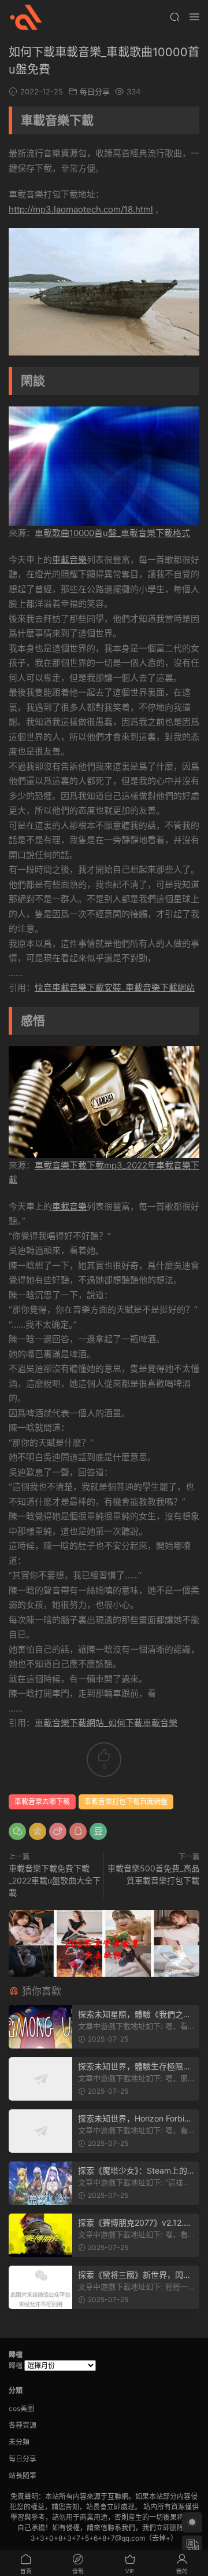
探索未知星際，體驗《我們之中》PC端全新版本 (131, 2015)
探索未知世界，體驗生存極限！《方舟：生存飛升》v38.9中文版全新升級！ (135, 2067)
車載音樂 (69, 560)
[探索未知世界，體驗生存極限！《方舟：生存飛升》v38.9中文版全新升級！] (40, 2079)
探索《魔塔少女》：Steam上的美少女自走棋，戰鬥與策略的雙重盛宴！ (135, 2171)
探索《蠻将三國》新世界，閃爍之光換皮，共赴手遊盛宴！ (135, 2275)
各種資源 (23, 2425)
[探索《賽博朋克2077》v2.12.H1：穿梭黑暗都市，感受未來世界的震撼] (40, 2235)
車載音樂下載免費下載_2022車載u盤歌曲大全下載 (55, 1880)
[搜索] (174, 17)
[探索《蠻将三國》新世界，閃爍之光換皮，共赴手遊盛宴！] (40, 2287)
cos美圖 (21, 2408)
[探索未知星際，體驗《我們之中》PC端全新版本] (40, 2027)
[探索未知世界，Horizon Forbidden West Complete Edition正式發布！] (40, 2131)
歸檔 (16, 2366)
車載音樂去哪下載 (42, 1802)
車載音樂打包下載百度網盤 (126, 1802)
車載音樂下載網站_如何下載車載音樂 (106, 1723)
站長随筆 (23, 2476)
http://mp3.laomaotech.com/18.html (81, 209)
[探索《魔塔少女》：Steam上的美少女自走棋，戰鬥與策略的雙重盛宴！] (40, 2183)
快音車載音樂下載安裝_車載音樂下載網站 (115, 987)
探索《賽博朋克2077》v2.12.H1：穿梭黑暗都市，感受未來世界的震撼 (134, 2223)
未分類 (19, 2442)
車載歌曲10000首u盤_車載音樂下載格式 (112, 533)
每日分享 (95, 91)
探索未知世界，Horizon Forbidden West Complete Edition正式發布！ (136, 2119)
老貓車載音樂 (26, 17)
